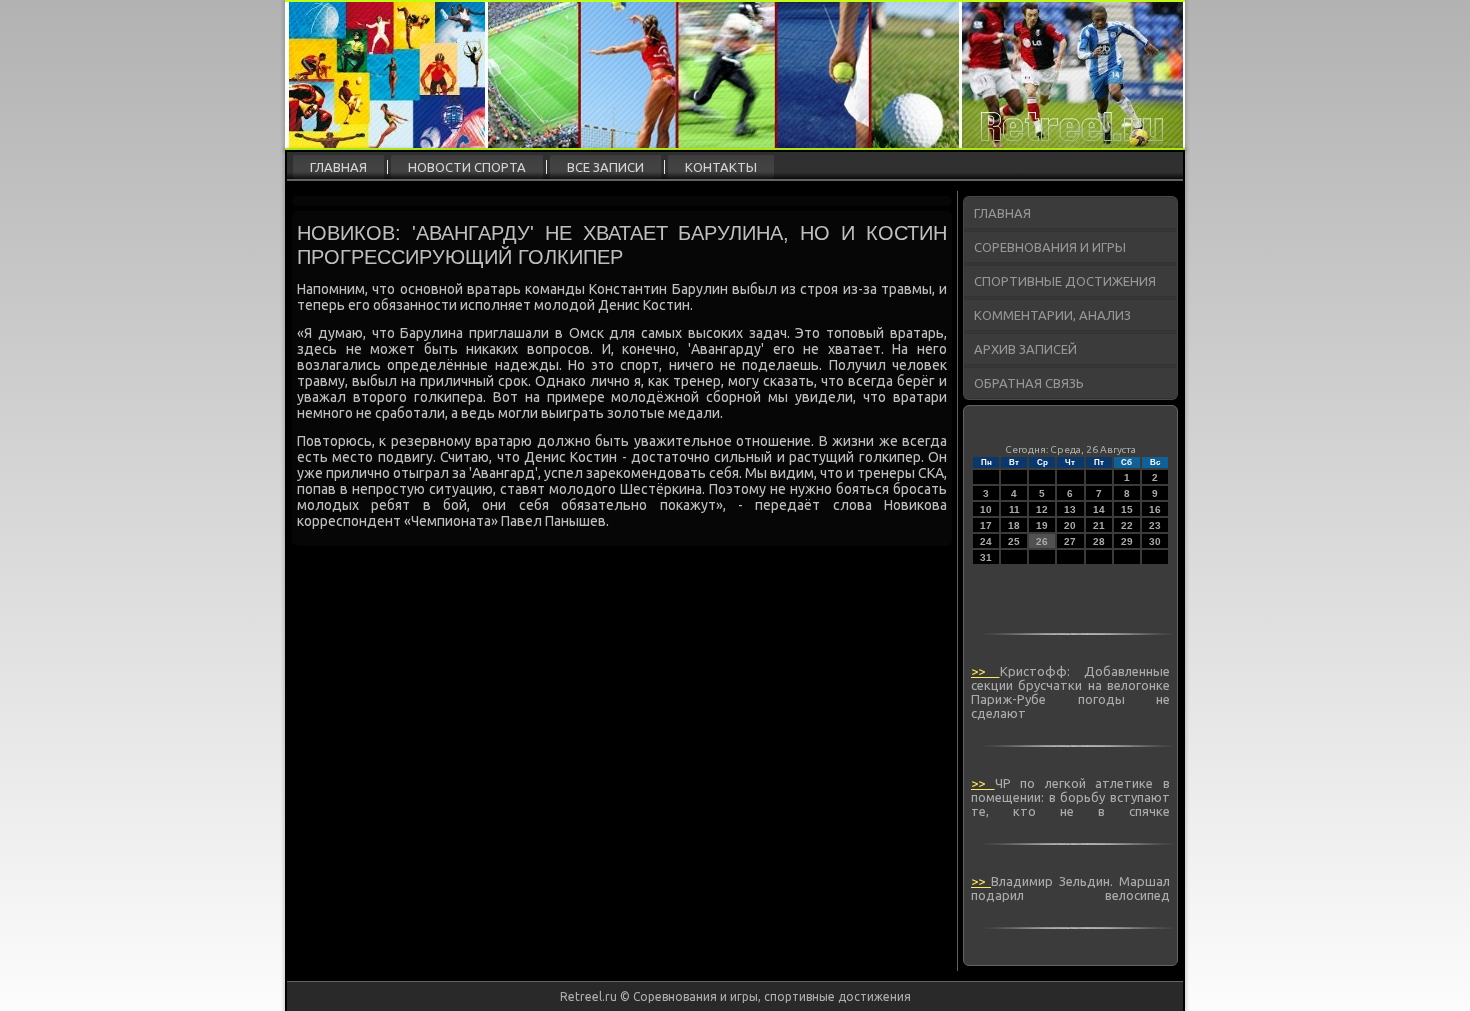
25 (1014, 541)
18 (1014, 525)
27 (1070, 541)
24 (986, 541)
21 (1099, 525)
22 (1127, 525)
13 (1070, 509)
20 (1070, 525)
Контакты (721, 167)
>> (985, 671)
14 (1099, 509)
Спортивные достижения (1065, 281)
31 (986, 557)
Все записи (605, 167)
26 (1042, 541)
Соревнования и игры (1050, 247)
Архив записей (1025, 349)
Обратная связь (1029, 383)
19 (1042, 525)
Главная (338, 167)
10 (986, 509)
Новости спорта (467, 167)
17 (986, 525)
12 (1042, 509)
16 (1155, 509)
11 (1014, 509)
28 (1099, 541)
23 (1155, 525)
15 (1127, 509)
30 (1155, 541)
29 (1127, 541)
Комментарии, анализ (1052, 315)
